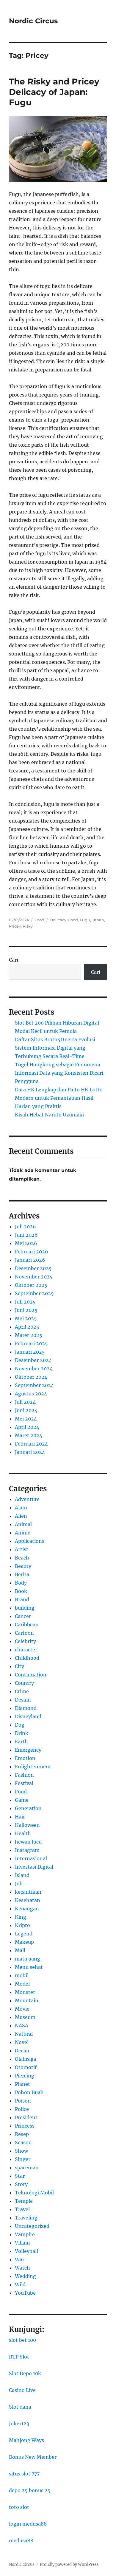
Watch (22, 2268)
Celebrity (25, 1641)
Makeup (24, 1942)
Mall (20, 1950)
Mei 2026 (26, 1243)
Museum (25, 2017)
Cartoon (24, 1633)
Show (21, 2151)
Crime (22, 1691)
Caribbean (27, 1625)
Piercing (25, 2076)
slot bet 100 (22, 2340)
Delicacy (58, 920)
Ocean (22, 2051)
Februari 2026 (32, 1252)
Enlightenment (33, 1767)
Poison (23, 2101)
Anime (23, 1533)
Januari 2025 (30, 1352)
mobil (22, 1975)
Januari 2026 (30, 1260)
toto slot (19, 2507)
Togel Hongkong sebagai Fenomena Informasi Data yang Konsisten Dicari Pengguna (59, 1073)
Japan (98, 920)
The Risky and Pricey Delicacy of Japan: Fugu (54, 92)
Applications (30, 1541)
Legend (24, 1934)
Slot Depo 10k (25, 2373)
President (26, 2117)
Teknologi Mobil (34, 2193)
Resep (22, 2134)
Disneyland (28, 1716)
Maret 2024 (29, 1435)
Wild (20, 2285)
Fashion (24, 1775)
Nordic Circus (33, 21)
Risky (28, 926)
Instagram (27, 1850)
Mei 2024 (26, 1419)
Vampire (25, 2234)
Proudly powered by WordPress (69, 2565)
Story (21, 2184)
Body (21, 1583)
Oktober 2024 (31, 1377)
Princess (25, 2126)
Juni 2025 (26, 1310)
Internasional (31, 1858)
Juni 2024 (26, 1410)
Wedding (25, 2276)
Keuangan (27, 1909)
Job (19, 1884)
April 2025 (27, 1327)
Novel (22, 2042)
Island (22, 1875)
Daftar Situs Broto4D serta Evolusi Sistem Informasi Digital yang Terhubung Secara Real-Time (55, 1048)
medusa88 (21, 2540)
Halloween (27, 1825)
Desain (23, 1700)
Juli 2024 (25, 1402)
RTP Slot (19, 2357)
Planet (22, 2084)
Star (20, 2176)
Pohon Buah (29, 2092)
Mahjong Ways (26, 2440)
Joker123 (19, 2424)
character (26, 1650)
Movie (22, 2009)
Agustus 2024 (31, 1394)
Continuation (31, 1675)
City (19, 1666)
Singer (23, 2159)
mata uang (28, 1959)
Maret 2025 (29, 1335)
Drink (22, 1733)
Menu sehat (29, 1967)
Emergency (28, 1750)
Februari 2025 (31, 1343)
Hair (20, 1817)
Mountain (27, 2000)
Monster (25, 1992)
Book (21, 1591)
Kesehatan (28, 1900)
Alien (21, 1516)
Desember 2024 (33, 1360)
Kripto (22, 1925)
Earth (21, 1742)
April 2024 (27, 1427)
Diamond (26, 1708)
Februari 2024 (31, 1444)
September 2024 (34, 1385)
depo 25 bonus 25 (30, 2490)
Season (23, 2142)
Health (23, 1833)
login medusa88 (28, 2524)
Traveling (26, 2218)
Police (22, 2109)
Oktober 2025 (31, 1285)
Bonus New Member (33, 2457)
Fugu (85, 920)
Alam (21, 1508)
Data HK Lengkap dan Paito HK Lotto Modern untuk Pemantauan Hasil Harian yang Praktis (59, 1098)
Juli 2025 (25, 1302)
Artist (22, 1549)
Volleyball (26, 2251)
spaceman (27, 2168)
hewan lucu (28, 1842)
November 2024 (34, 1369)
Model (22, 1984)
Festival (24, 1783)
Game (22, 1800)
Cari (14, 960)
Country (24, 1683)
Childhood (27, 1658)
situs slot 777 (24, 2474)
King (21, 1917)
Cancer (23, 1616)
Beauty (23, 1566)
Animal (23, 1524)
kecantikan (28, 1892)
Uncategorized (32, 2226)
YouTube (25, 2293)
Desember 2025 (33, 1268)
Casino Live (22, 2390)
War (20, 2259)
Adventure (27, 1499)
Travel (22, 2209)
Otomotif (26, 2067)
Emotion (25, 1758)
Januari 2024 (30, 1452)
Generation (28, 1808)
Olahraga (26, 2059)
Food (39, 920)
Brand (22, 1599)
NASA (22, 2026)
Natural (24, 2034)
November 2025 (34, 1277)
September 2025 (34, 1293)
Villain (22, 2243)
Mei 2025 (26, 1318)
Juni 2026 (26, 1235)
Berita (22, 1574)
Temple (24, 2201)
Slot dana (20, 2407)
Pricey (15, 926)
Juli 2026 (25, 1227)
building (25, 1608)
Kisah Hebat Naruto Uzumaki (49, 1115)
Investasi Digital (34, 1867)
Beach (22, 1558)
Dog (20, 1725)
